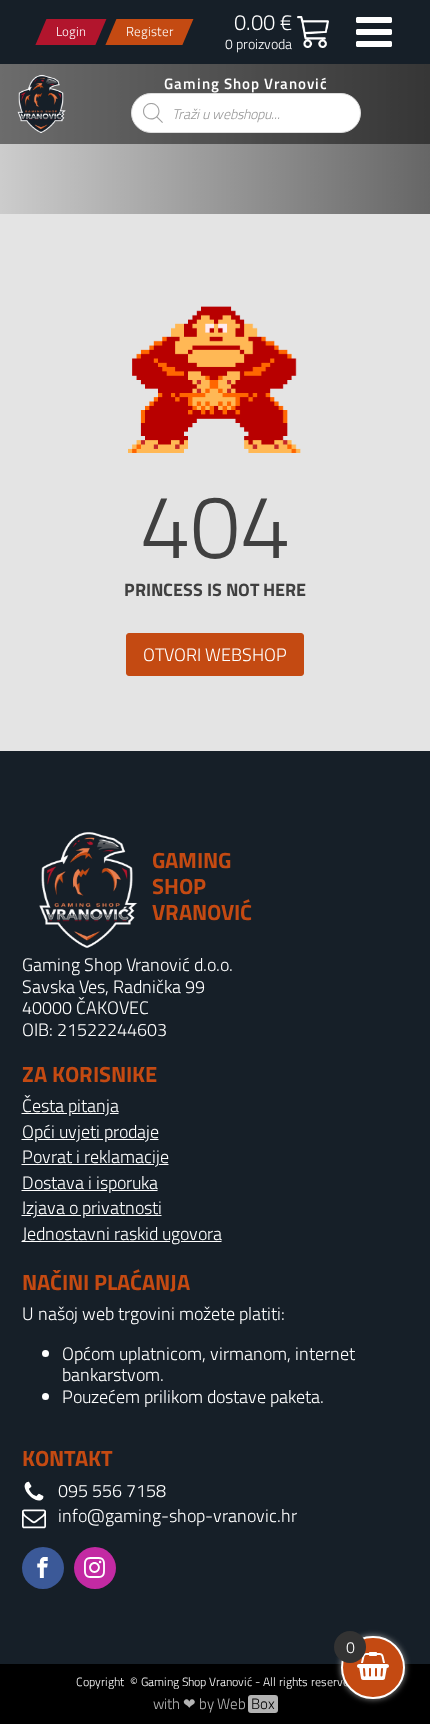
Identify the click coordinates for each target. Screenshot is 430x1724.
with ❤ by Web (214, 1704)
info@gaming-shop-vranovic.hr (177, 1516)
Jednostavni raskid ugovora (122, 1234)
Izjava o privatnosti (92, 1208)
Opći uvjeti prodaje (90, 1132)
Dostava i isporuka (90, 1183)
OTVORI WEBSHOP (215, 654)
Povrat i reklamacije (95, 1157)
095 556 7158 (112, 1491)
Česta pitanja (70, 1106)
